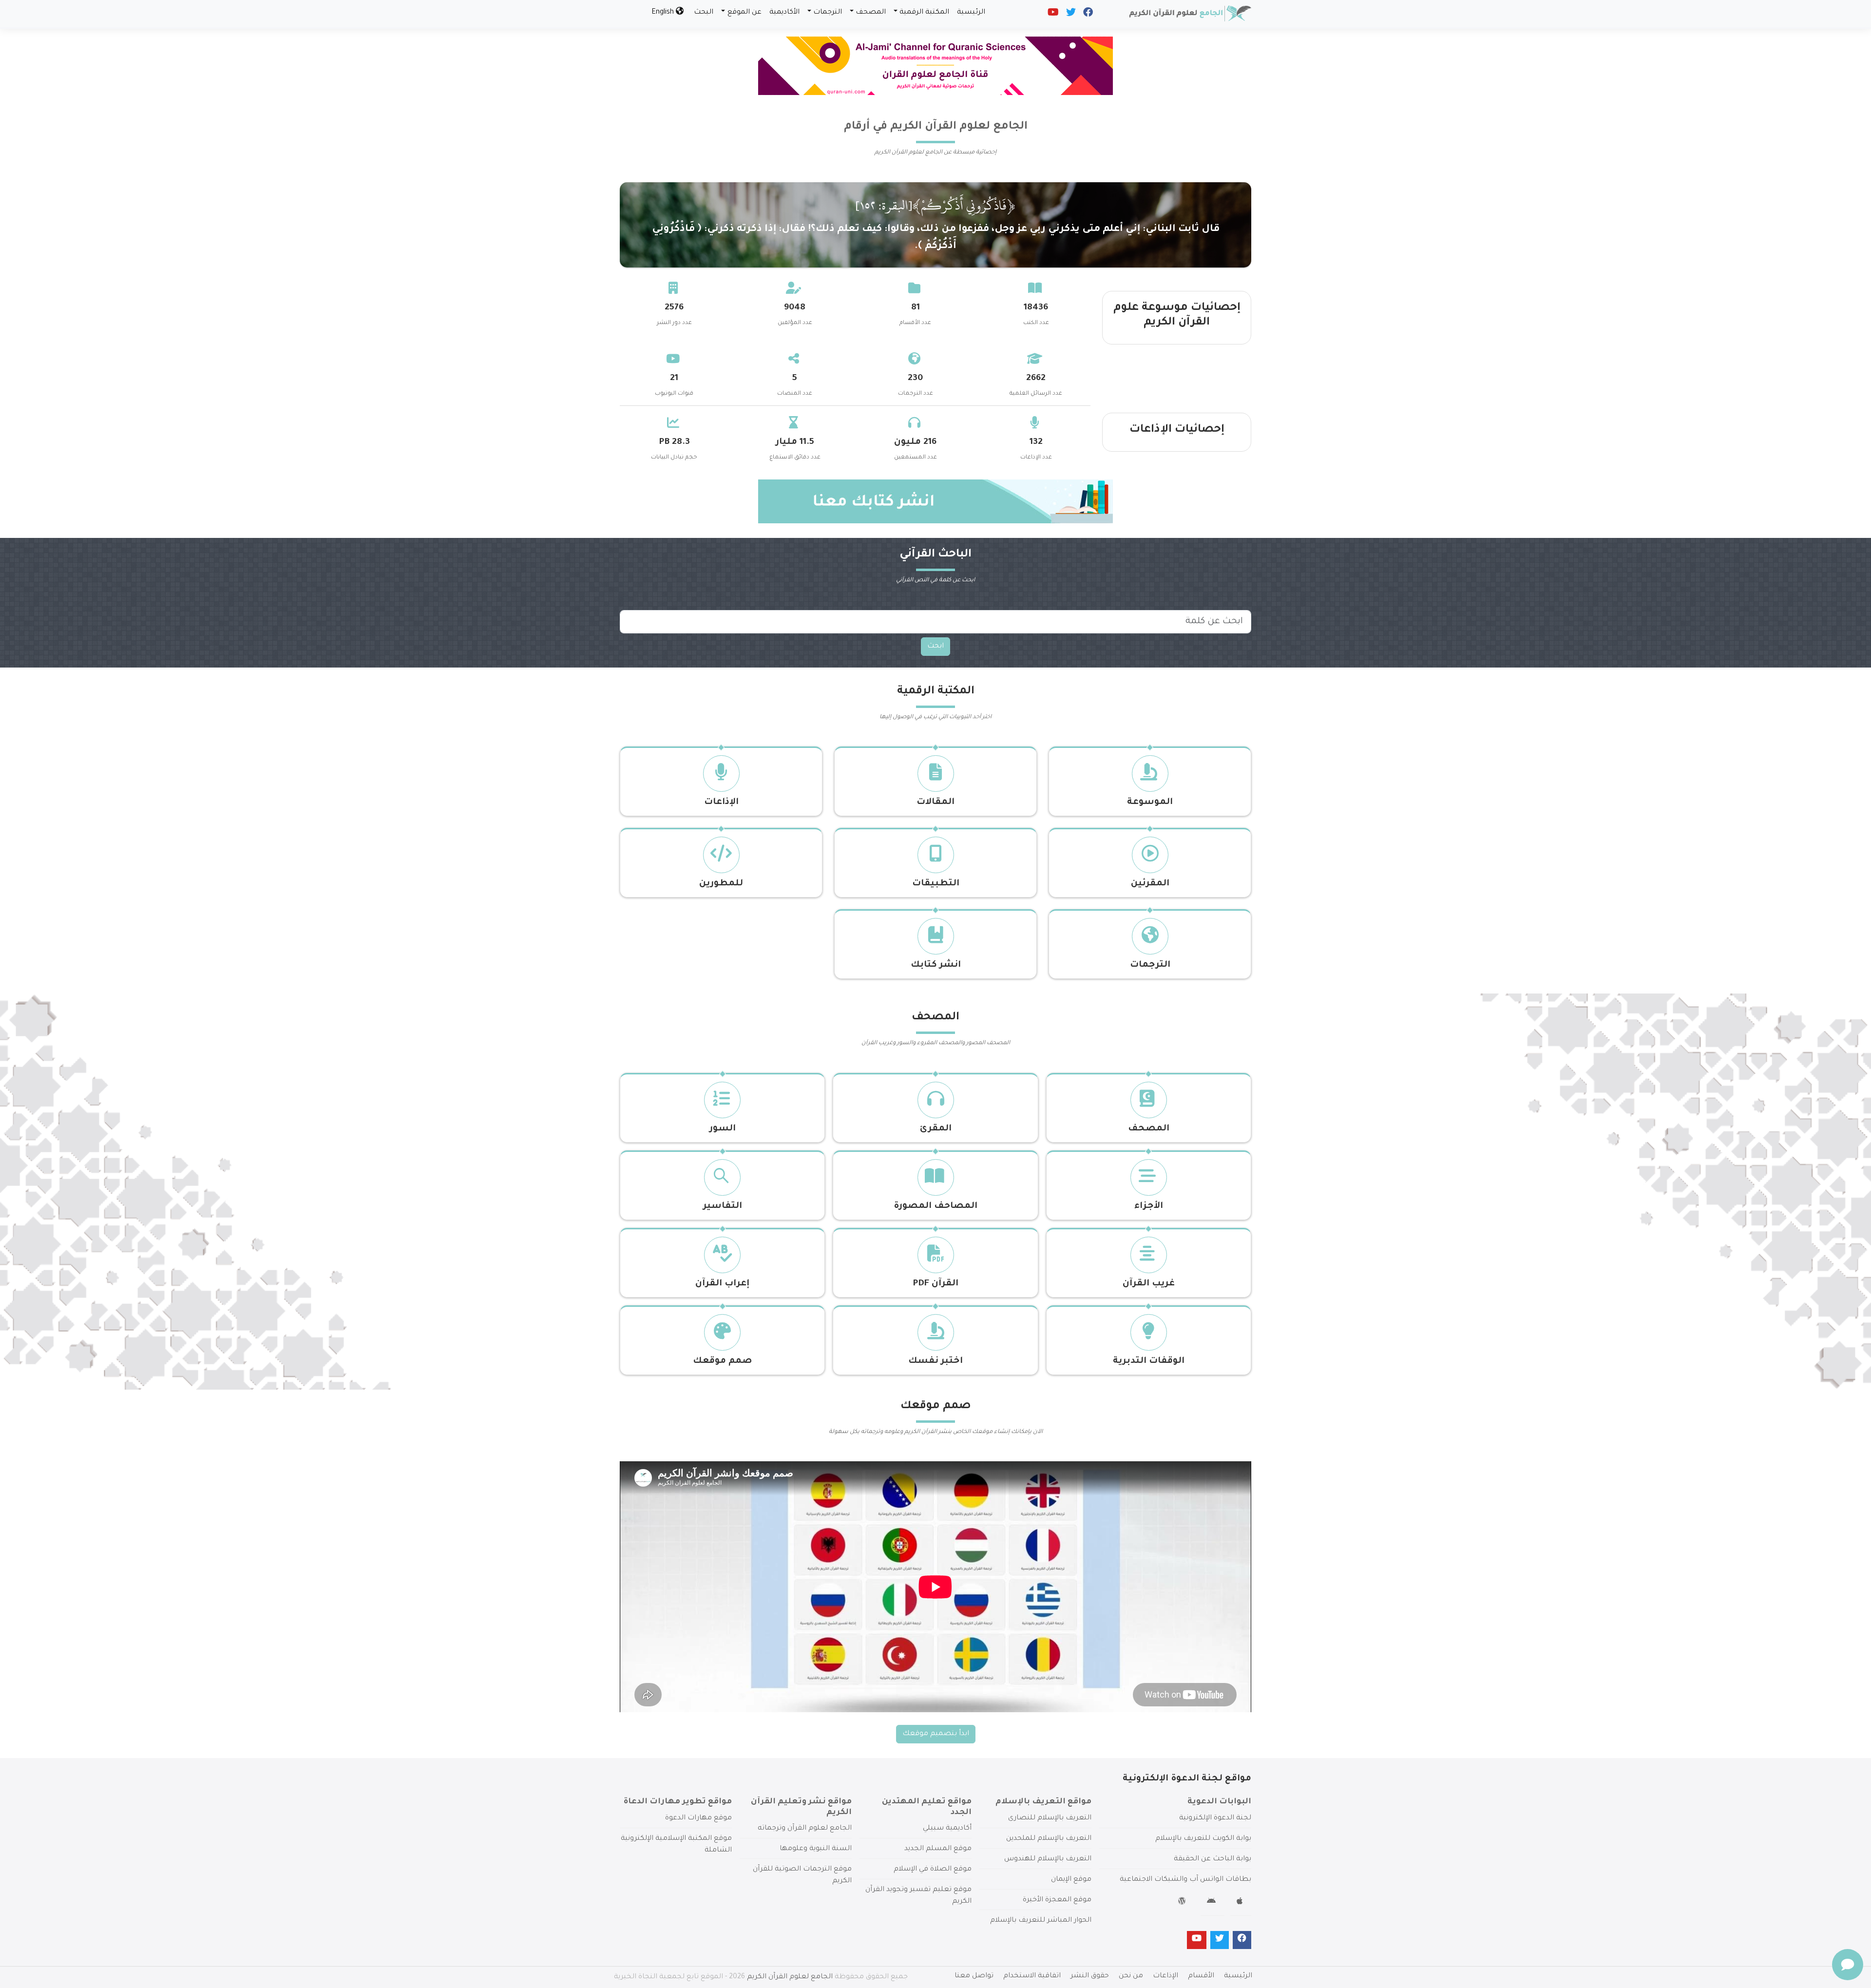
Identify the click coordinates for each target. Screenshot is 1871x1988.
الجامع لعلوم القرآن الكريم (790, 1977)
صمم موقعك (722, 1361)
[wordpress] (1183, 1903)
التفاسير (723, 1206)
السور (723, 1129)
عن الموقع (745, 13)
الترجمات (828, 13)
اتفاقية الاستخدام (1032, 1976)
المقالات (935, 803)
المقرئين (1150, 884)
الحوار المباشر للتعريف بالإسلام (1041, 1921)
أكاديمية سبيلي (947, 1829)
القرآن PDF (935, 1284)
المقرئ (936, 1129)
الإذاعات (721, 803)
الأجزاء (1149, 1206)
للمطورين (721, 884)
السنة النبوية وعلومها (816, 1849)
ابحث (935, 647)
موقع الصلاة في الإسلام (933, 1870)
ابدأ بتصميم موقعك (936, 1734)
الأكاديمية (784, 13)
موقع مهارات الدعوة (698, 1818)
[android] (1212, 1903)
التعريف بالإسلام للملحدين (1049, 1839)
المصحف (871, 13)
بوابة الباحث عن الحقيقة (1212, 1859)
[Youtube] (1052, 15)
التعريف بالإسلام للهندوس (1048, 1859)
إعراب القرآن (722, 1284)
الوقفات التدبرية (1149, 1361)
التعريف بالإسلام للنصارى (1050, 1818)
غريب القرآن (1149, 1284)
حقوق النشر (1090, 1976)
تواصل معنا (974, 1976)
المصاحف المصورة (935, 1206)
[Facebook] (1087, 15)
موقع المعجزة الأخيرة (1057, 1900)
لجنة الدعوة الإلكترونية (1215, 1818)
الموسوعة (1150, 803)
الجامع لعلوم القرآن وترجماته (805, 1829)
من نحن (1131, 1976)
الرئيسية (971, 13)
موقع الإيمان (1071, 1880)
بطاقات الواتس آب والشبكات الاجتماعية (1185, 1880)
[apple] (1241, 1903)
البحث (704, 13)
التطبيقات (936, 884)
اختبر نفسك (935, 1361)
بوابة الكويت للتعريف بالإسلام (1203, 1839)
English (664, 13)
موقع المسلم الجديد (938, 1849)
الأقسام (1201, 1976)
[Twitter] (1070, 15)
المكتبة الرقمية (924, 13)
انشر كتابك (936, 965)
